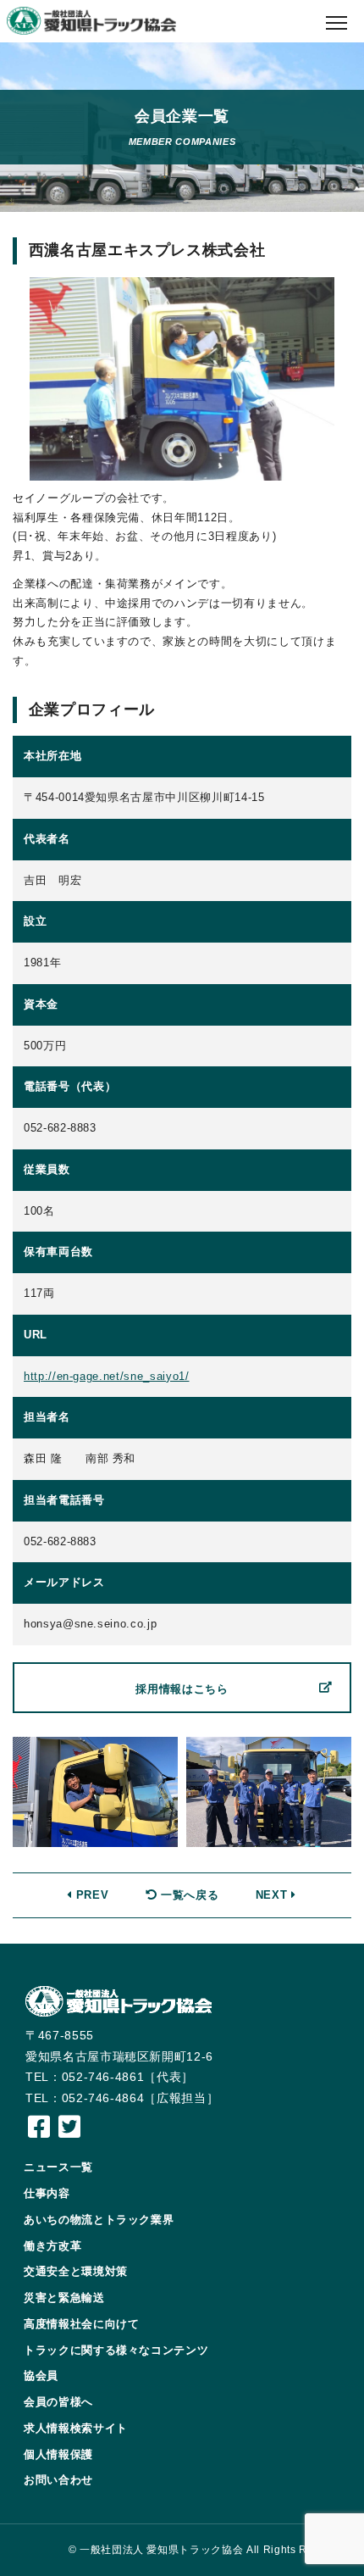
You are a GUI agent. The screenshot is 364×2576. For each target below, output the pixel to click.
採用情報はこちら (182, 1689)
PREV (90, 1895)
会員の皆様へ (58, 2402)
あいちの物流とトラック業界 (99, 2220)
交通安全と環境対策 (76, 2271)
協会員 (41, 2376)
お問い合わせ (58, 2480)
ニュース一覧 (58, 2167)
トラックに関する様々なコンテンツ (116, 2350)
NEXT (273, 1895)
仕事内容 (47, 2193)
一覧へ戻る (188, 1895)
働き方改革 (52, 2246)
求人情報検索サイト (76, 2428)
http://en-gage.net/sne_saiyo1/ (107, 1376)
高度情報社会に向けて (82, 2324)
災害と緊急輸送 (64, 2298)
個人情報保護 (58, 2454)
